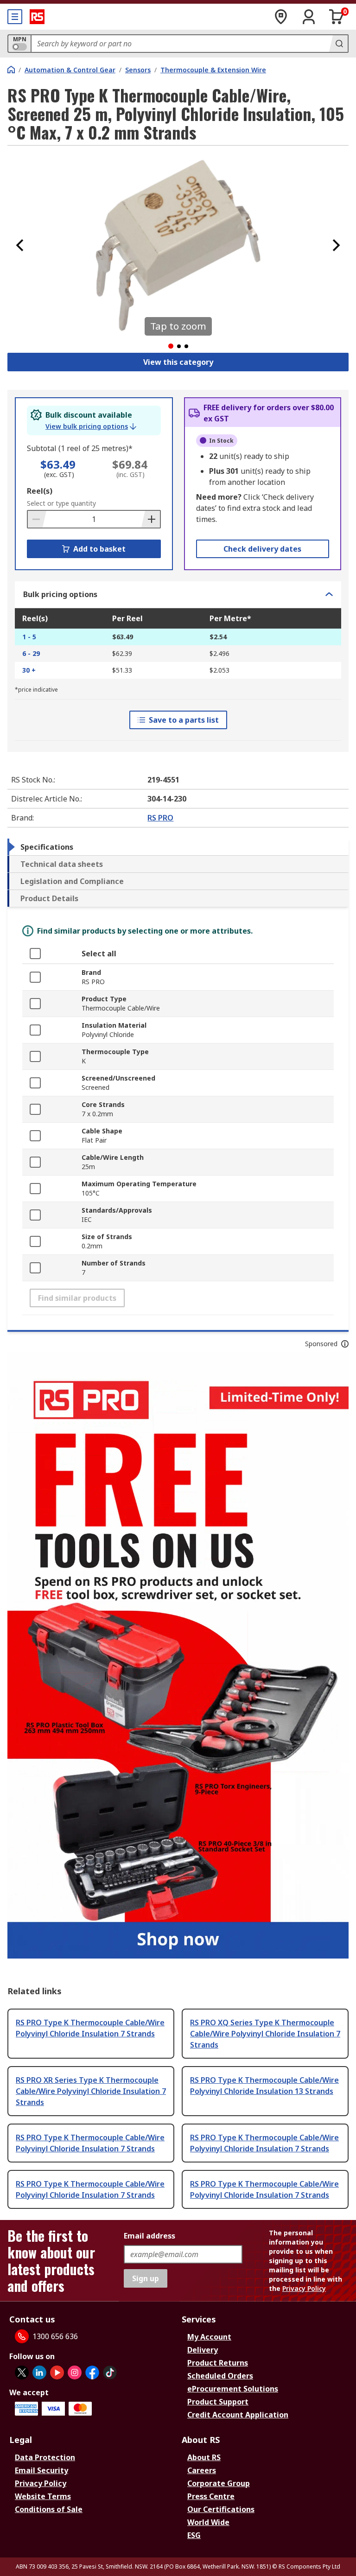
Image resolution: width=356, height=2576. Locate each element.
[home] (11, 70)
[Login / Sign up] (309, 17)
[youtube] (57, 2372)
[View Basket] (337, 17)
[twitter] (22, 2372)
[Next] (336, 245)
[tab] (178, 847)
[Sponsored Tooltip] (345, 1344)
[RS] (37, 17)
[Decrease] (37, 519)
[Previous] (20, 245)
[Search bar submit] (338, 44)
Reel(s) (40, 491)
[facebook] (92, 2372)
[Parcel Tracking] (281, 17)
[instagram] (75, 2372)
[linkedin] (39, 2372)
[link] (91, 426)
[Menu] (15, 17)
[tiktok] (110, 2372)
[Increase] (151, 519)
